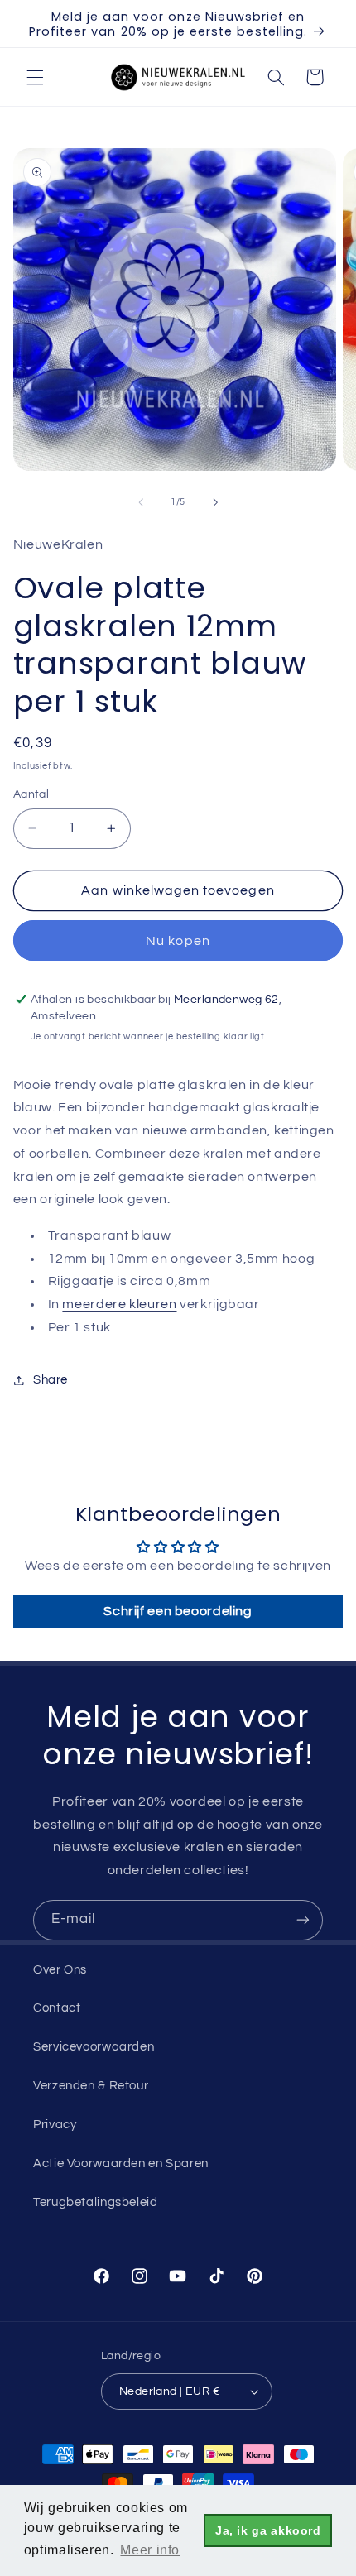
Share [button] (51, 1380)
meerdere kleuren (119, 1304)
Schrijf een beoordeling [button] (178, 1611)
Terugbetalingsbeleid (96, 2202)
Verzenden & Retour (91, 2086)
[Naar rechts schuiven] (215, 502)
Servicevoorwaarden (94, 2047)
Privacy (55, 2125)
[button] (35, 77)
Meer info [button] (150, 2550)
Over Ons (60, 1970)
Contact (57, 2008)
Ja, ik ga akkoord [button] (268, 2530)
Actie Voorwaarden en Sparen (121, 2163)
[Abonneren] (303, 1920)
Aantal (31, 794)
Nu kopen (178, 941)
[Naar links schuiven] (141, 502)
